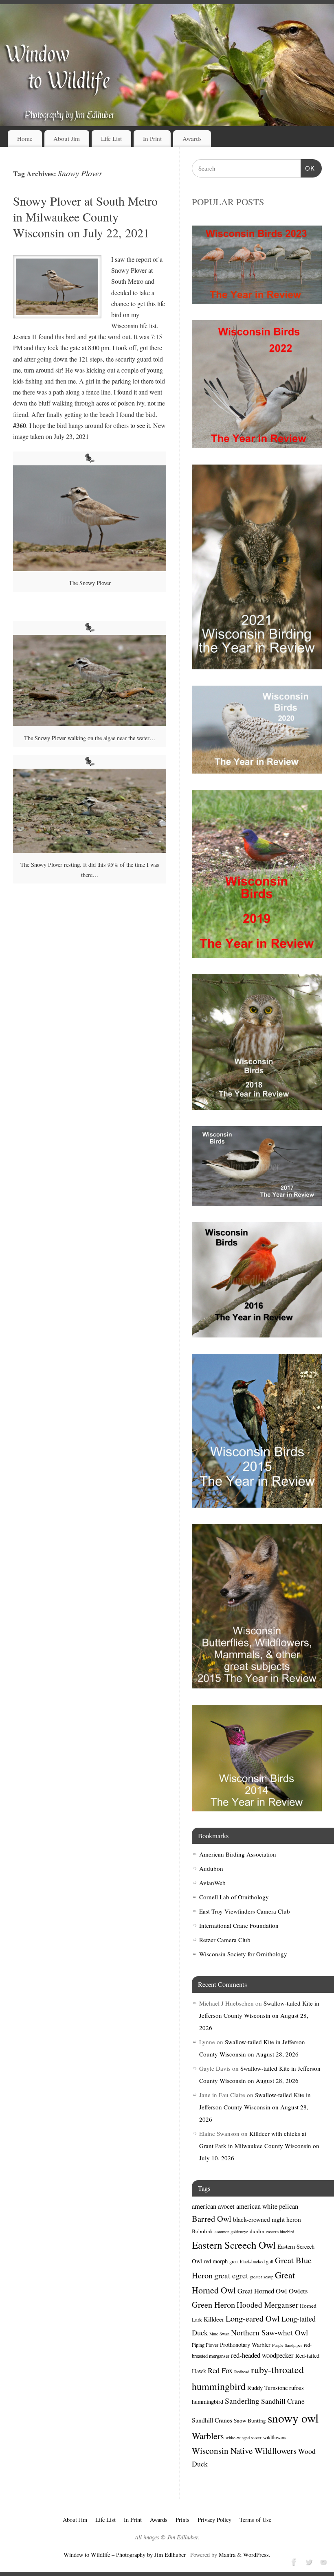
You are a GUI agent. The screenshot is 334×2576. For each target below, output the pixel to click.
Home (25, 138)
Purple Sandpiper (287, 2345)
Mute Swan (219, 2334)
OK (308, 168)
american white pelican (267, 2206)
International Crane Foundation (239, 1925)
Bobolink (202, 2231)
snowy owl (293, 2418)
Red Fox (220, 2370)
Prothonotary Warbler (245, 2345)
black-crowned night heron (267, 2219)
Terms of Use (255, 2520)
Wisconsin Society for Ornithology (243, 1954)
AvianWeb (212, 1883)
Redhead (242, 2372)
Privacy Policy (214, 2520)
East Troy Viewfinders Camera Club (245, 1911)
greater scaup (261, 2277)
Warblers (208, 2436)
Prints (182, 2520)
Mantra (227, 2555)
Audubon (211, 1868)
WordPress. (257, 2555)
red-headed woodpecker (262, 2355)
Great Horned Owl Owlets (272, 2291)
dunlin (257, 2231)
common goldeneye (231, 2232)
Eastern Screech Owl (234, 2245)
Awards (192, 138)
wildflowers (275, 2437)
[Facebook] (293, 2561)
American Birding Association (238, 1854)
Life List (111, 138)
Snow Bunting (250, 2420)
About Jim (67, 138)
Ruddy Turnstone (267, 2388)
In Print (152, 138)
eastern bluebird (280, 2232)
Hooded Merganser (267, 2305)
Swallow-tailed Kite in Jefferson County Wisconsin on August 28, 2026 (259, 2015)
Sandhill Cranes (212, 2420)
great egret (231, 2275)
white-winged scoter (244, 2438)
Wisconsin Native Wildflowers (244, 2451)
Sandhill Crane (283, 2401)
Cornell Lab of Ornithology (234, 1897)
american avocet (213, 2206)
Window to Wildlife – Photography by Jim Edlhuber (125, 2555)
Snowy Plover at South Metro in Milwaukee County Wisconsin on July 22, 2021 (85, 217)
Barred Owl (212, 2219)
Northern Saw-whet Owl (269, 2332)
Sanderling (242, 2401)
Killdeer (214, 2319)
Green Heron (213, 2305)
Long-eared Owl (253, 2318)
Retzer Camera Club (225, 1940)
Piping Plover (205, 2345)
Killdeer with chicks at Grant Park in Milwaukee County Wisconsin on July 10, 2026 (259, 2146)
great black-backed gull (251, 2261)
